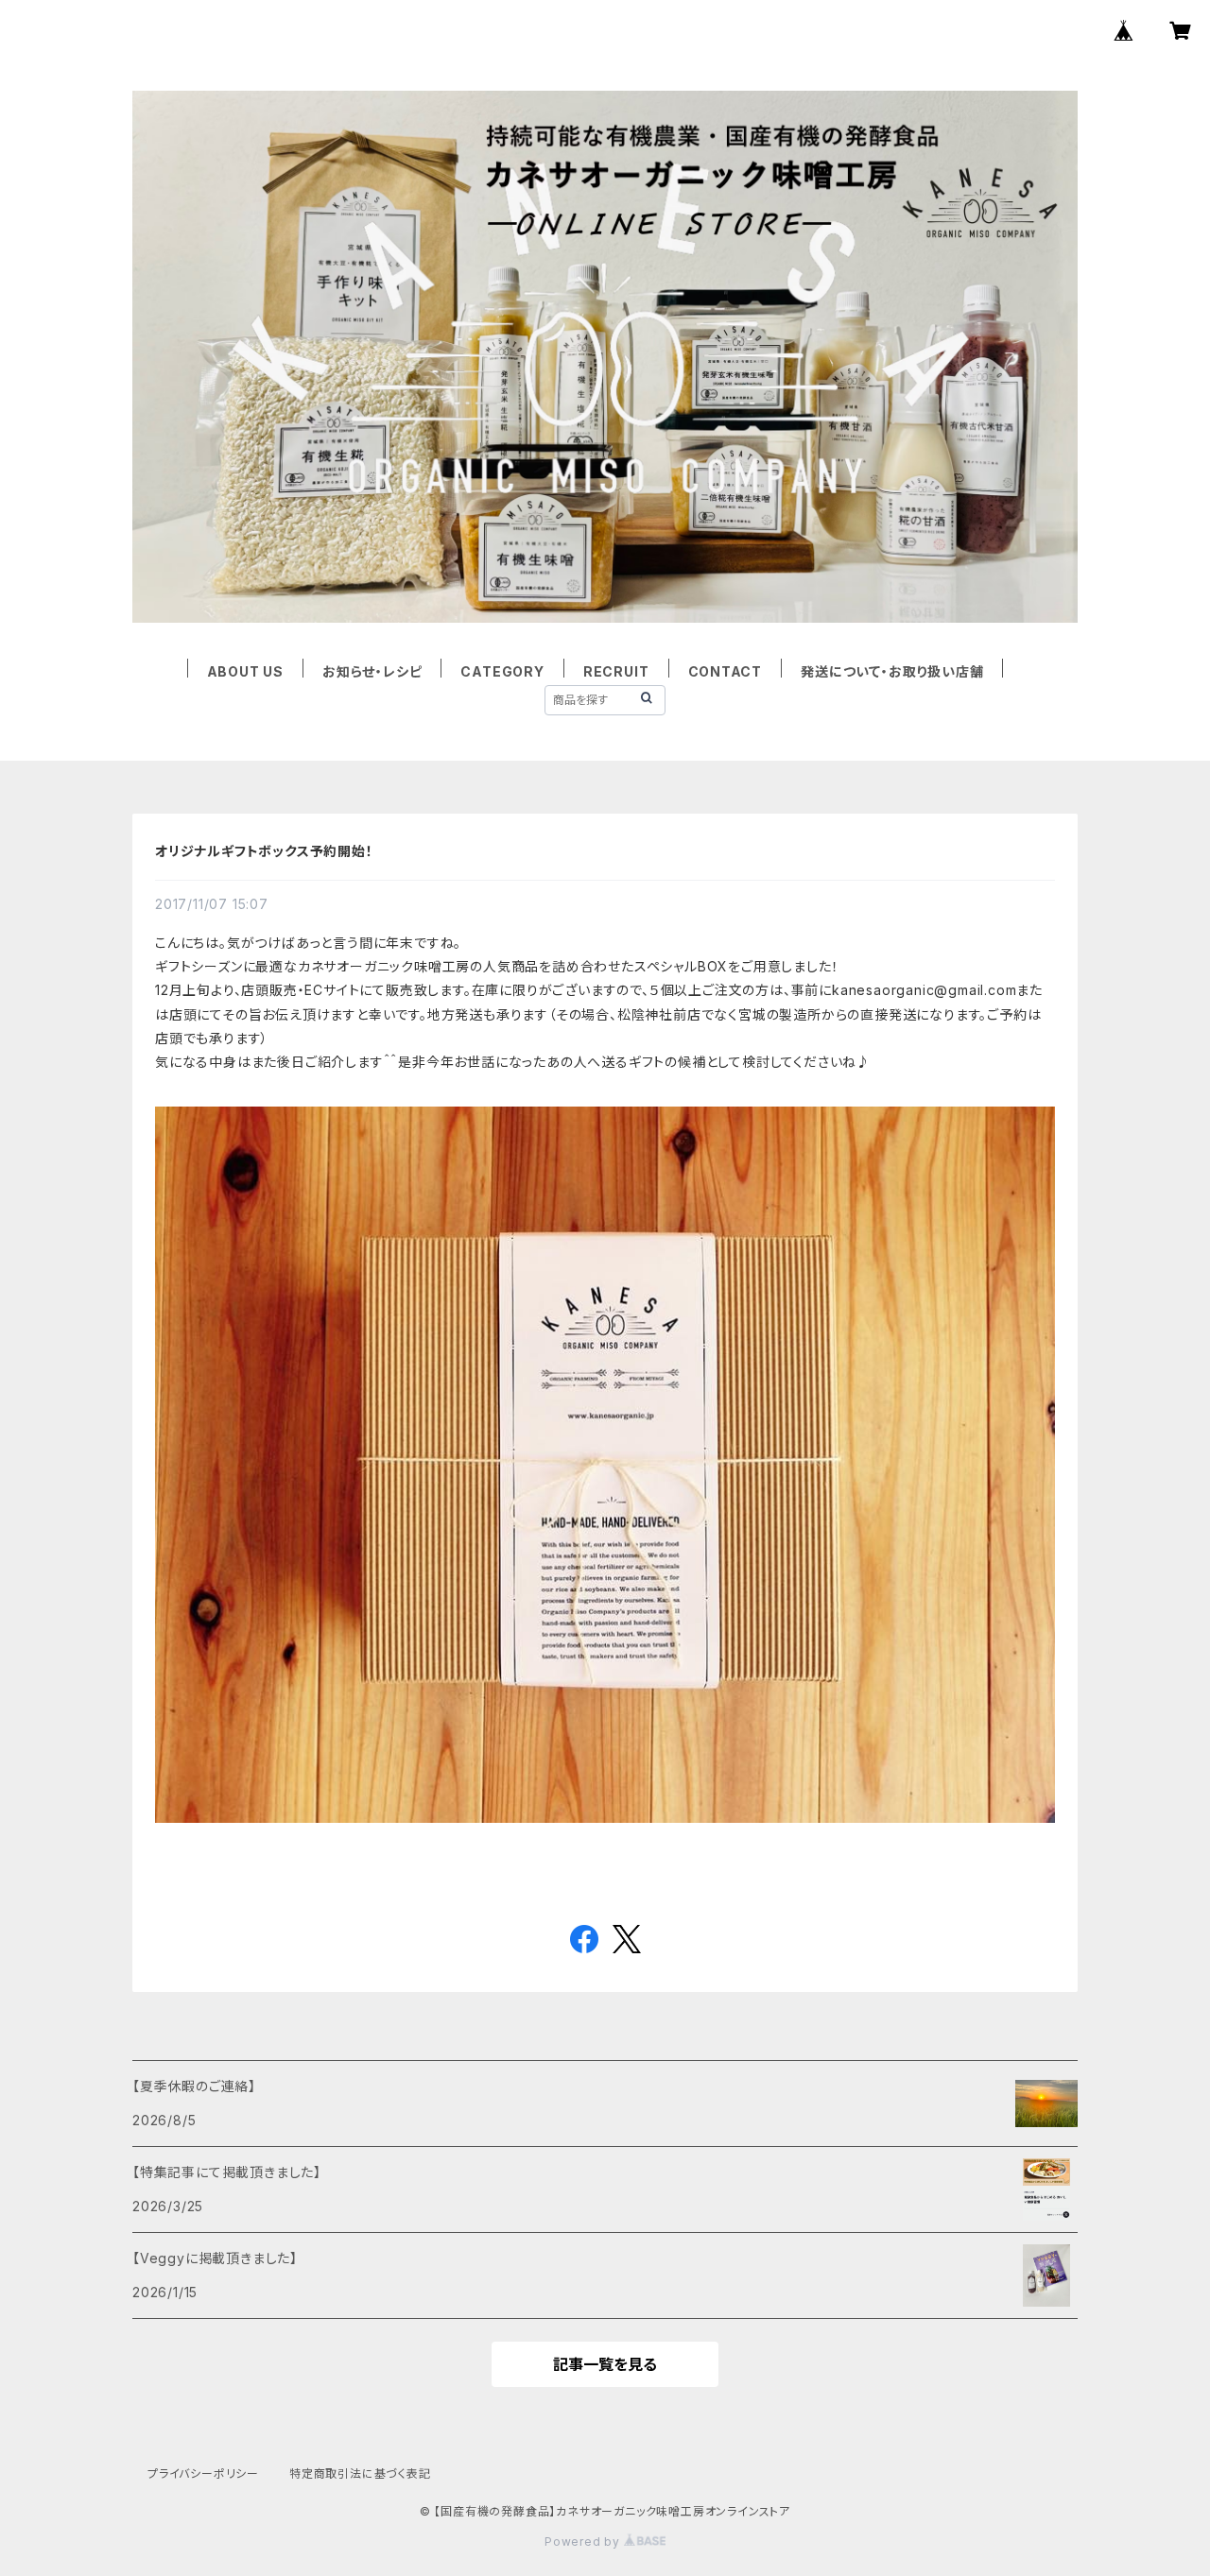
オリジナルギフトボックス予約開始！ (264, 851)
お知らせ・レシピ (372, 671)
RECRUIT (616, 671)
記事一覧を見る (605, 2364)
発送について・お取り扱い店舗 (892, 671)
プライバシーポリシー (203, 2473)
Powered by (584, 2542)
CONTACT (726, 671)
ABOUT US (245, 671)
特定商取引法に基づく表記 (360, 2473)
